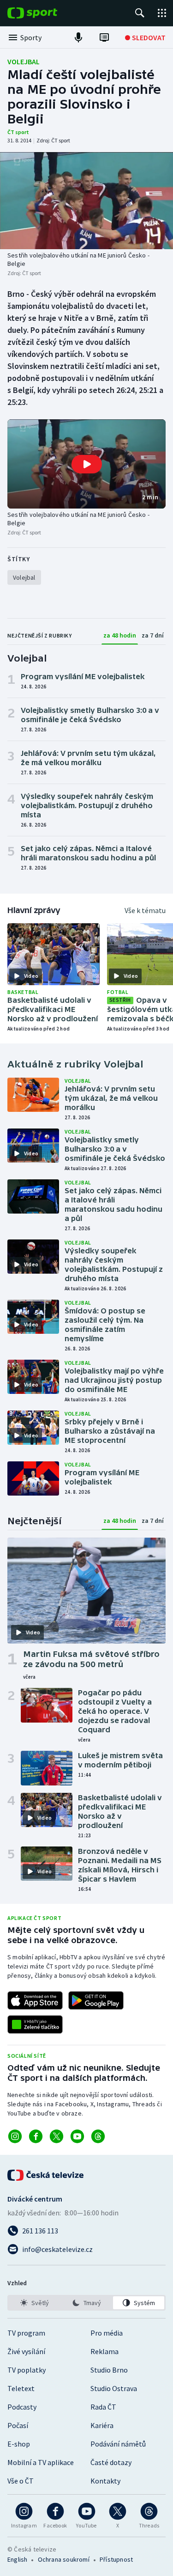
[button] (86, 464)
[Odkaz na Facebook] (36, 2136)
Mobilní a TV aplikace (41, 2462)
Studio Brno (109, 2370)
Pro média (107, 2333)
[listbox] (86, 2303)
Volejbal (24, 61)
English (17, 2559)
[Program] (104, 37)
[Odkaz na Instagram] (15, 2136)
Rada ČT (103, 2407)
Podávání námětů (118, 2444)
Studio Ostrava (114, 2388)
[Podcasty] (78, 37)
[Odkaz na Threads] (98, 2136)
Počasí (18, 2425)
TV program (26, 2333)
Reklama (104, 2351)
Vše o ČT (21, 2481)
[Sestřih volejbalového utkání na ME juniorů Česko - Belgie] (86, 201)
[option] (34, 2303)
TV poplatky (27, 2370)
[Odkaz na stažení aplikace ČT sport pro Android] (96, 2000)
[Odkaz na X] (57, 2136)
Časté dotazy (111, 2462)
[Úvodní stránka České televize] (46, 2175)
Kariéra (102, 2425)
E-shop (19, 2444)
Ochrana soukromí (64, 2559)
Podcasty (22, 2407)
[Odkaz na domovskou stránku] (46, 13)
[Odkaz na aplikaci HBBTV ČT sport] (35, 2024)
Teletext (21, 2388)
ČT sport (18, 132)
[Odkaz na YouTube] (77, 2136)
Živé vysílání (26, 2351)
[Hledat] (140, 13)
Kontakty (105, 2481)
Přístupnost (116, 2559)
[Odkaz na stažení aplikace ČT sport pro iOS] (35, 2000)
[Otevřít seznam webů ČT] (162, 13)
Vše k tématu (145, 910)
